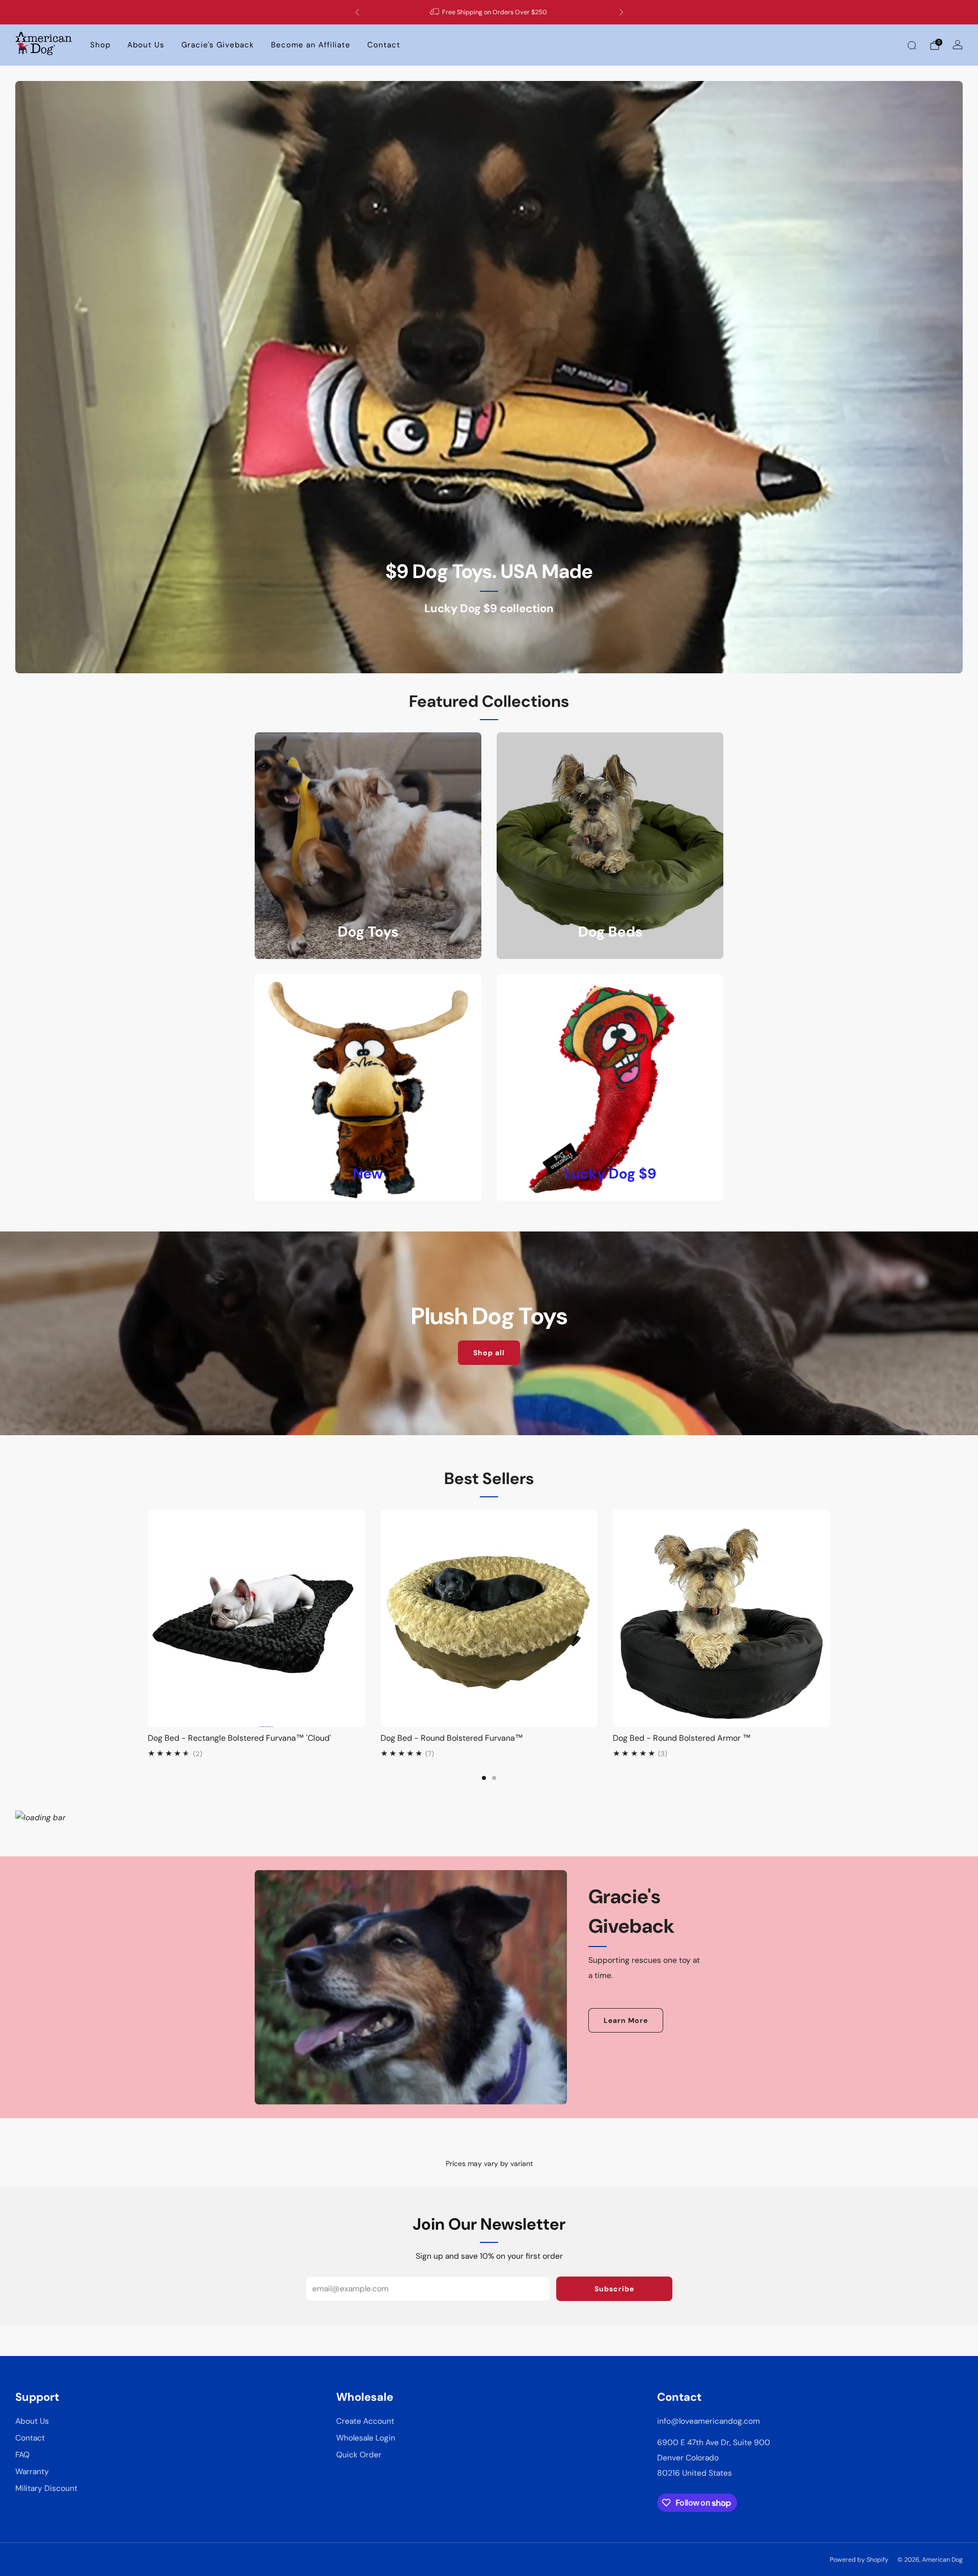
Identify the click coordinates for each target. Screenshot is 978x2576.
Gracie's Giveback (218, 45)
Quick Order (359, 2455)
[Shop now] (489, 377)
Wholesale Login (366, 2438)
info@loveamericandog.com (709, 2421)
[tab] (484, 1778)
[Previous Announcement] (357, 12)
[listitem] (489, 12)
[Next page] (830, 1619)
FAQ (22, 2455)
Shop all (489, 1353)
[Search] (912, 45)
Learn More (626, 2020)
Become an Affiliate (311, 45)
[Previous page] (148, 1619)
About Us (146, 45)
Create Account (365, 2421)
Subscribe (614, 2289)
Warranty (32, 2472)
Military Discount (46, 2488)
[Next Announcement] (621, 12)
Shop (100, 45)
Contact (384, 45)
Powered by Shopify (859, 2560)
